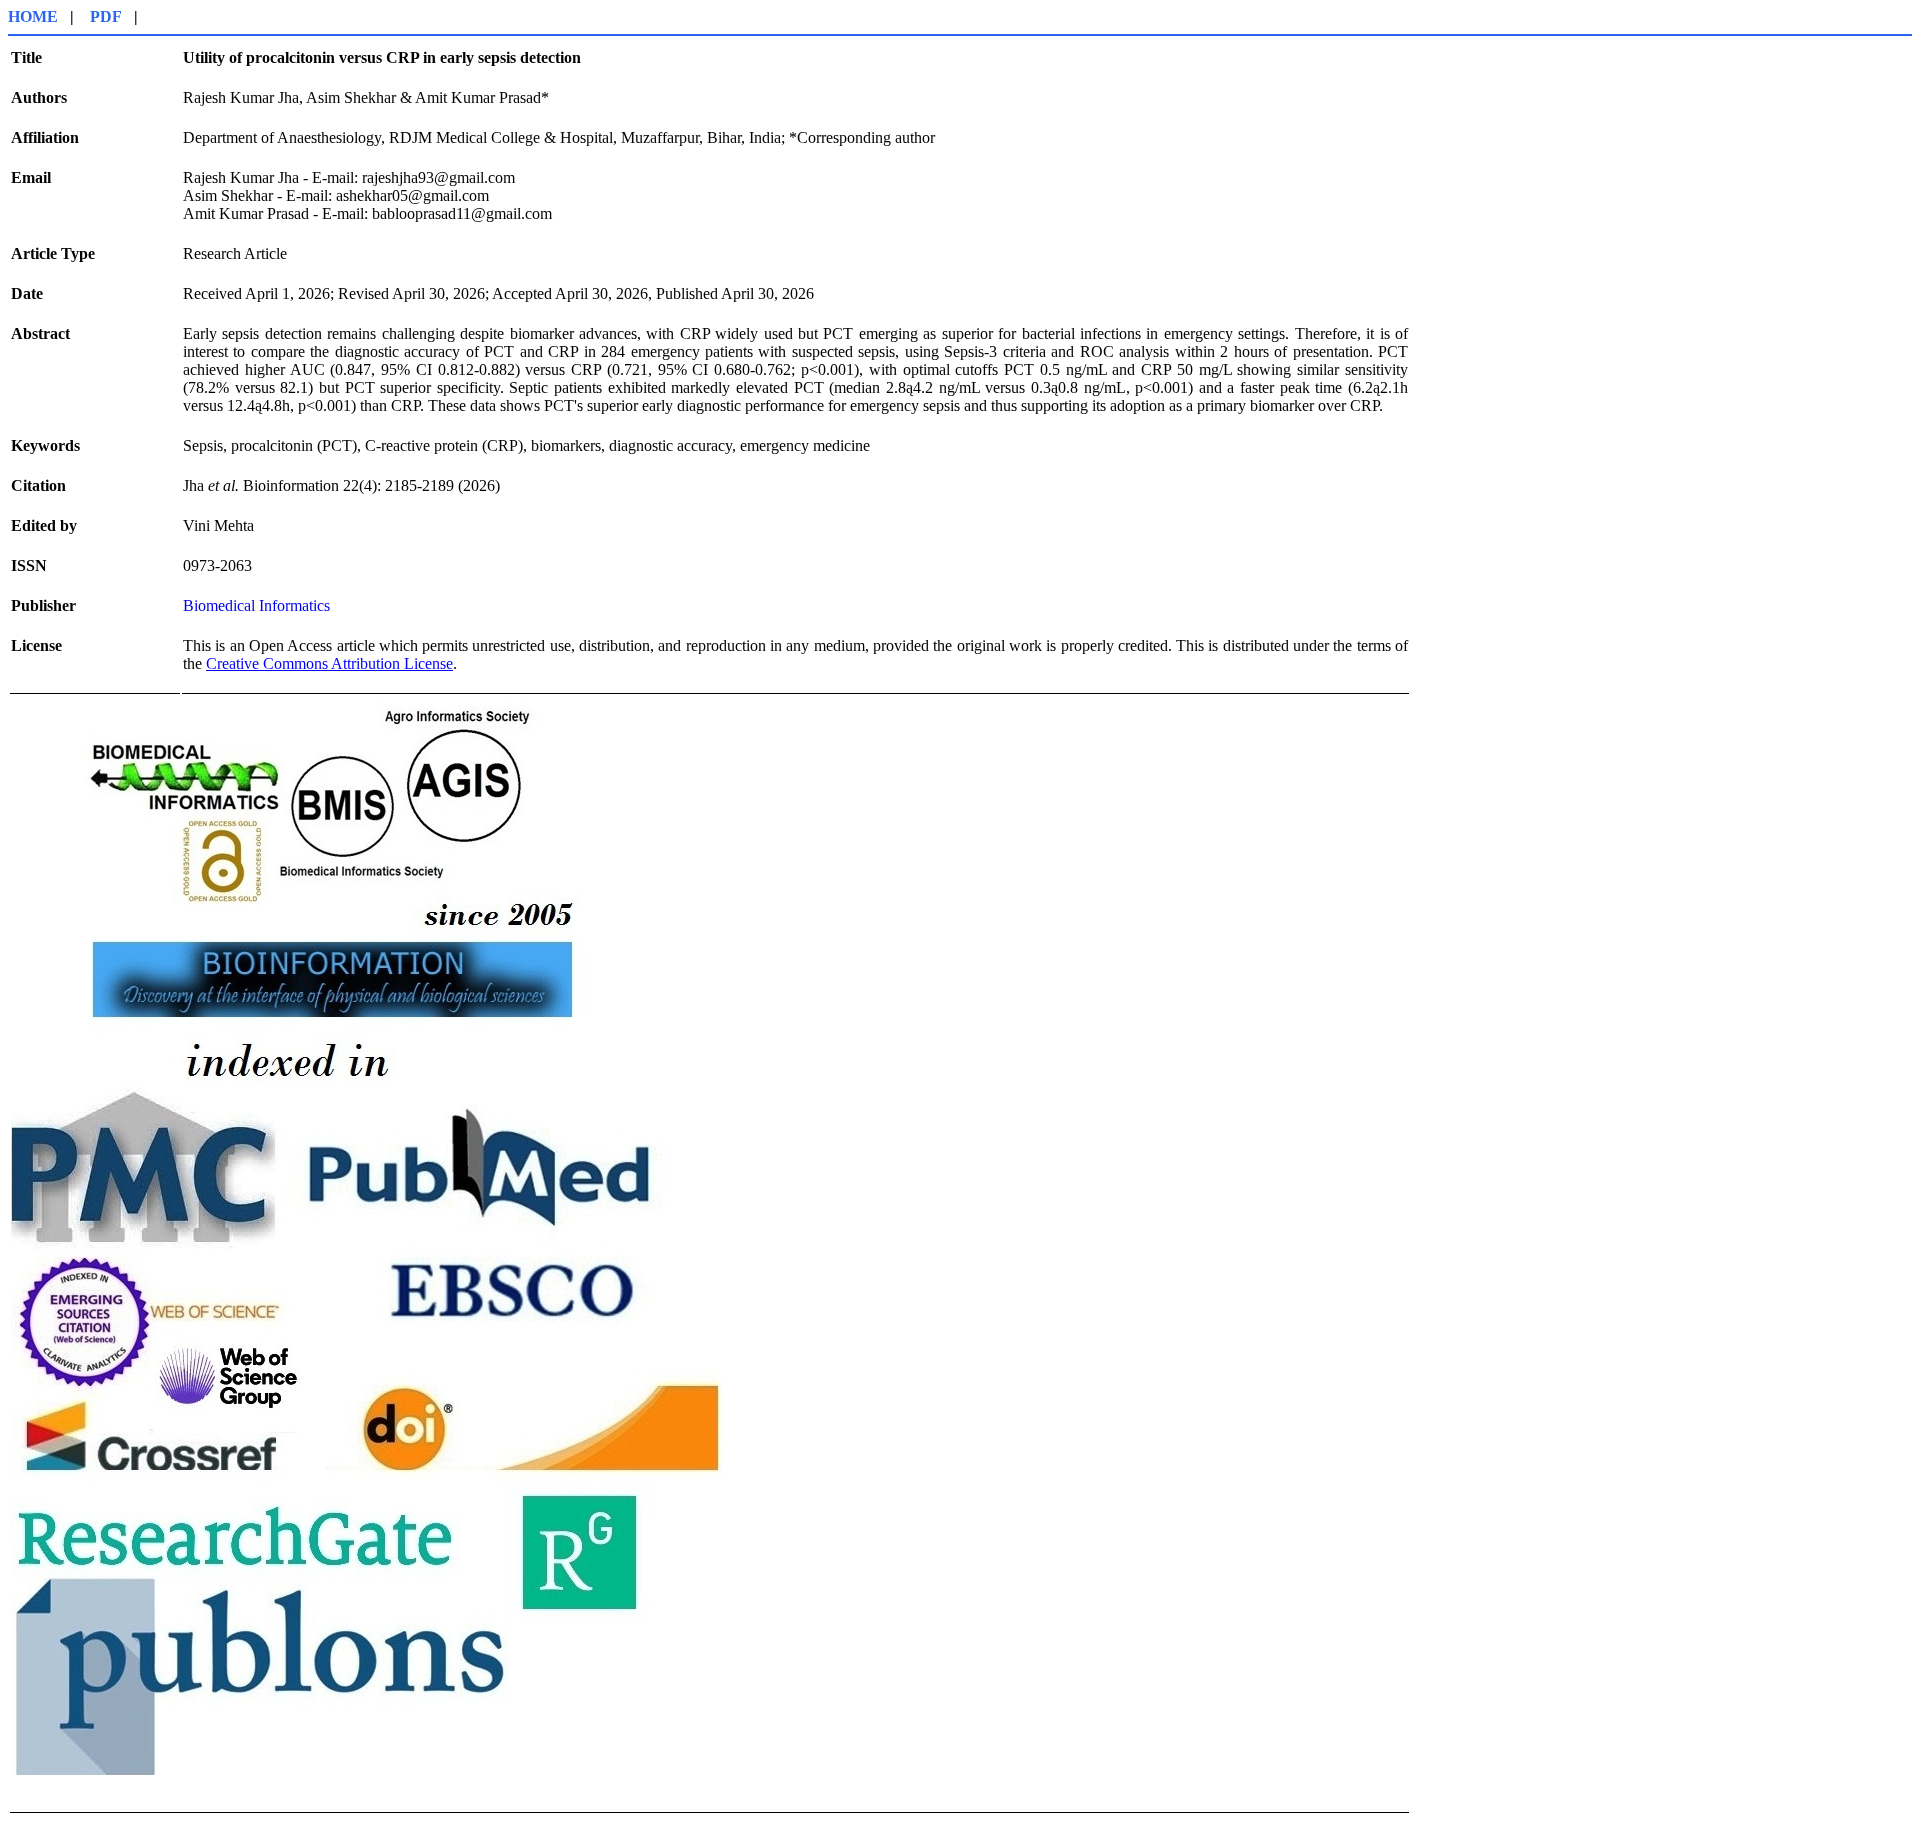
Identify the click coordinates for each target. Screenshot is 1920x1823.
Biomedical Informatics (256, 605)
